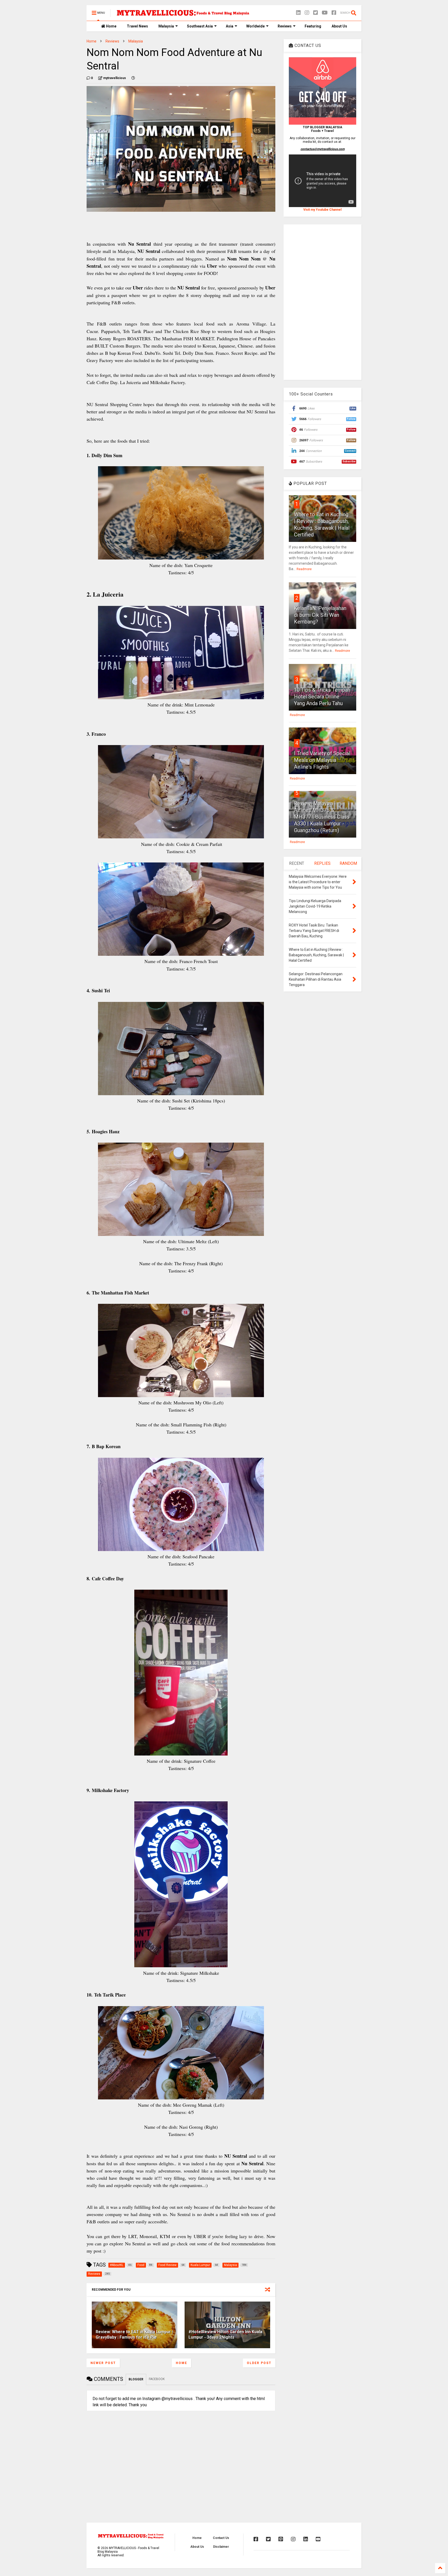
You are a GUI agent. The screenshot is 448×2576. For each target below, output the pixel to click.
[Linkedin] (298, 13)
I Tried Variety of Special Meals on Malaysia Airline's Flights (322, 760)
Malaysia (166, 26)
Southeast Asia (200, 26)
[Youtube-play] (325, 13)
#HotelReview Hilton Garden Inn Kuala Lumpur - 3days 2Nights (225, 2334)
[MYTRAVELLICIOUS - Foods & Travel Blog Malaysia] (183, 15)
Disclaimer (221, 2547)
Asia (230, 26)
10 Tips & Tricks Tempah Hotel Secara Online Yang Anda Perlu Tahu (322, 697)
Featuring (313, 26)
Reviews (285, 26)
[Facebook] (334, 13)
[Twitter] (316, 13)
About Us (339, 26)
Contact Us (221, 2538)
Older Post (259, 2363)
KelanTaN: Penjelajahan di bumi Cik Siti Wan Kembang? (320, 615)
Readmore (304, 569)
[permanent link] (133, 78)
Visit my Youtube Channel (322, 210)
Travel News (137, 26)
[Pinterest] (281, 2539)
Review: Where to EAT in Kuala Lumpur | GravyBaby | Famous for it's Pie (134, 2334)
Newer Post (103, 2363)
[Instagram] (307, 13)
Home (111, 26)
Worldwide (255, 26)
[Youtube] (318, 2539)
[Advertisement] (323, 302)
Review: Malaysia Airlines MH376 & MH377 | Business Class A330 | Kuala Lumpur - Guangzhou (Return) (322, 817)
